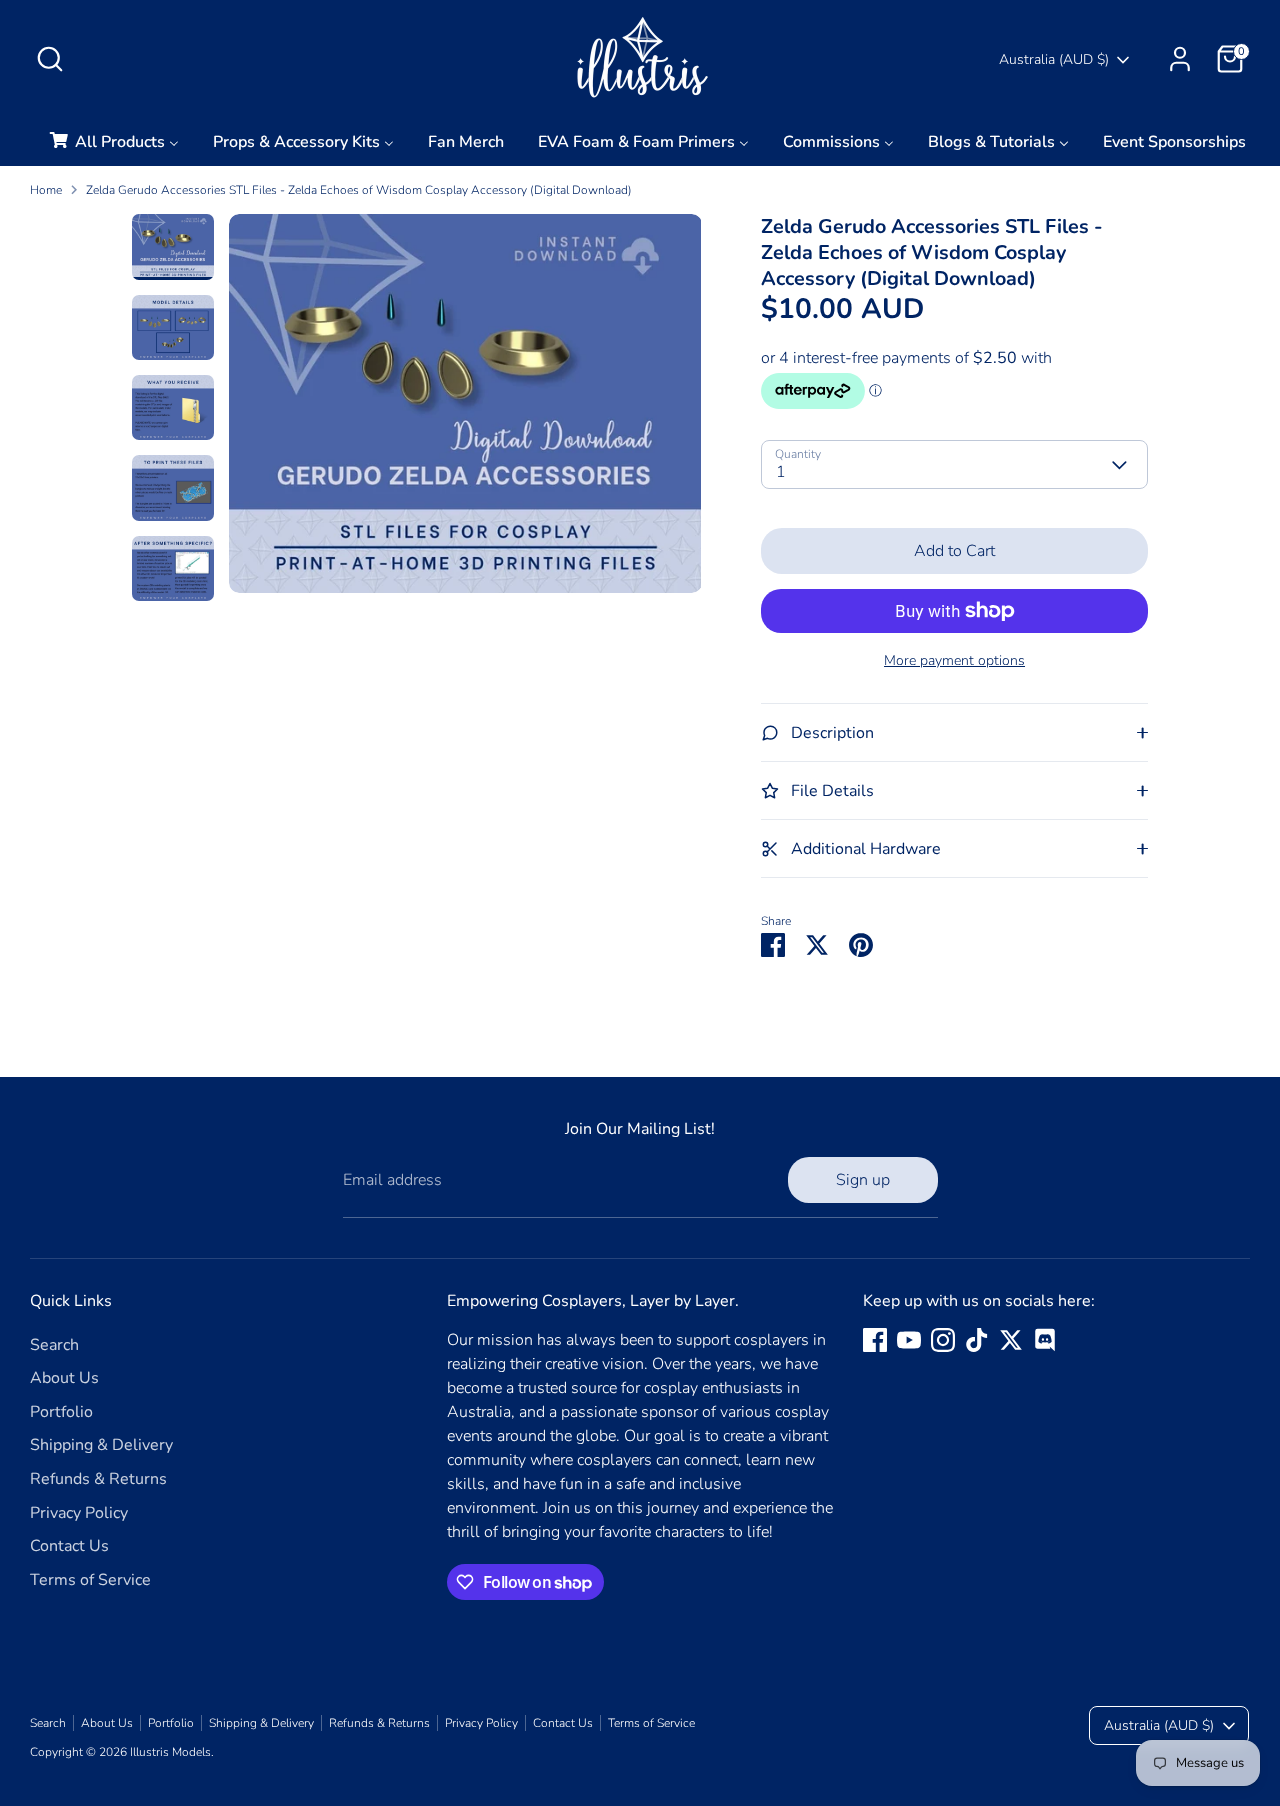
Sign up (863, 1180)
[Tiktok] (977, 1340)
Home (46, 190)
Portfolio (61, 1412)
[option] (465, 410)
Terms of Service (90, 1580)
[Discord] (1045, 1340)
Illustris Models (170, 1752)
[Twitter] (1011, 1340)
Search (54, 1345)
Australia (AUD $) (1054, 59)
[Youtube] (909, 1340)
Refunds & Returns (98, 1479)
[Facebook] (875, 1340)
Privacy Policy (79, 1513)
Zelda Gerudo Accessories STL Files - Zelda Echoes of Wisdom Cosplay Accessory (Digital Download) (359, 190)
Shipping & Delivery (101, 1445)
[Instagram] (943, 1340)
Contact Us (69, 1546)
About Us (64, 1378)
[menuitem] (113, 147)
